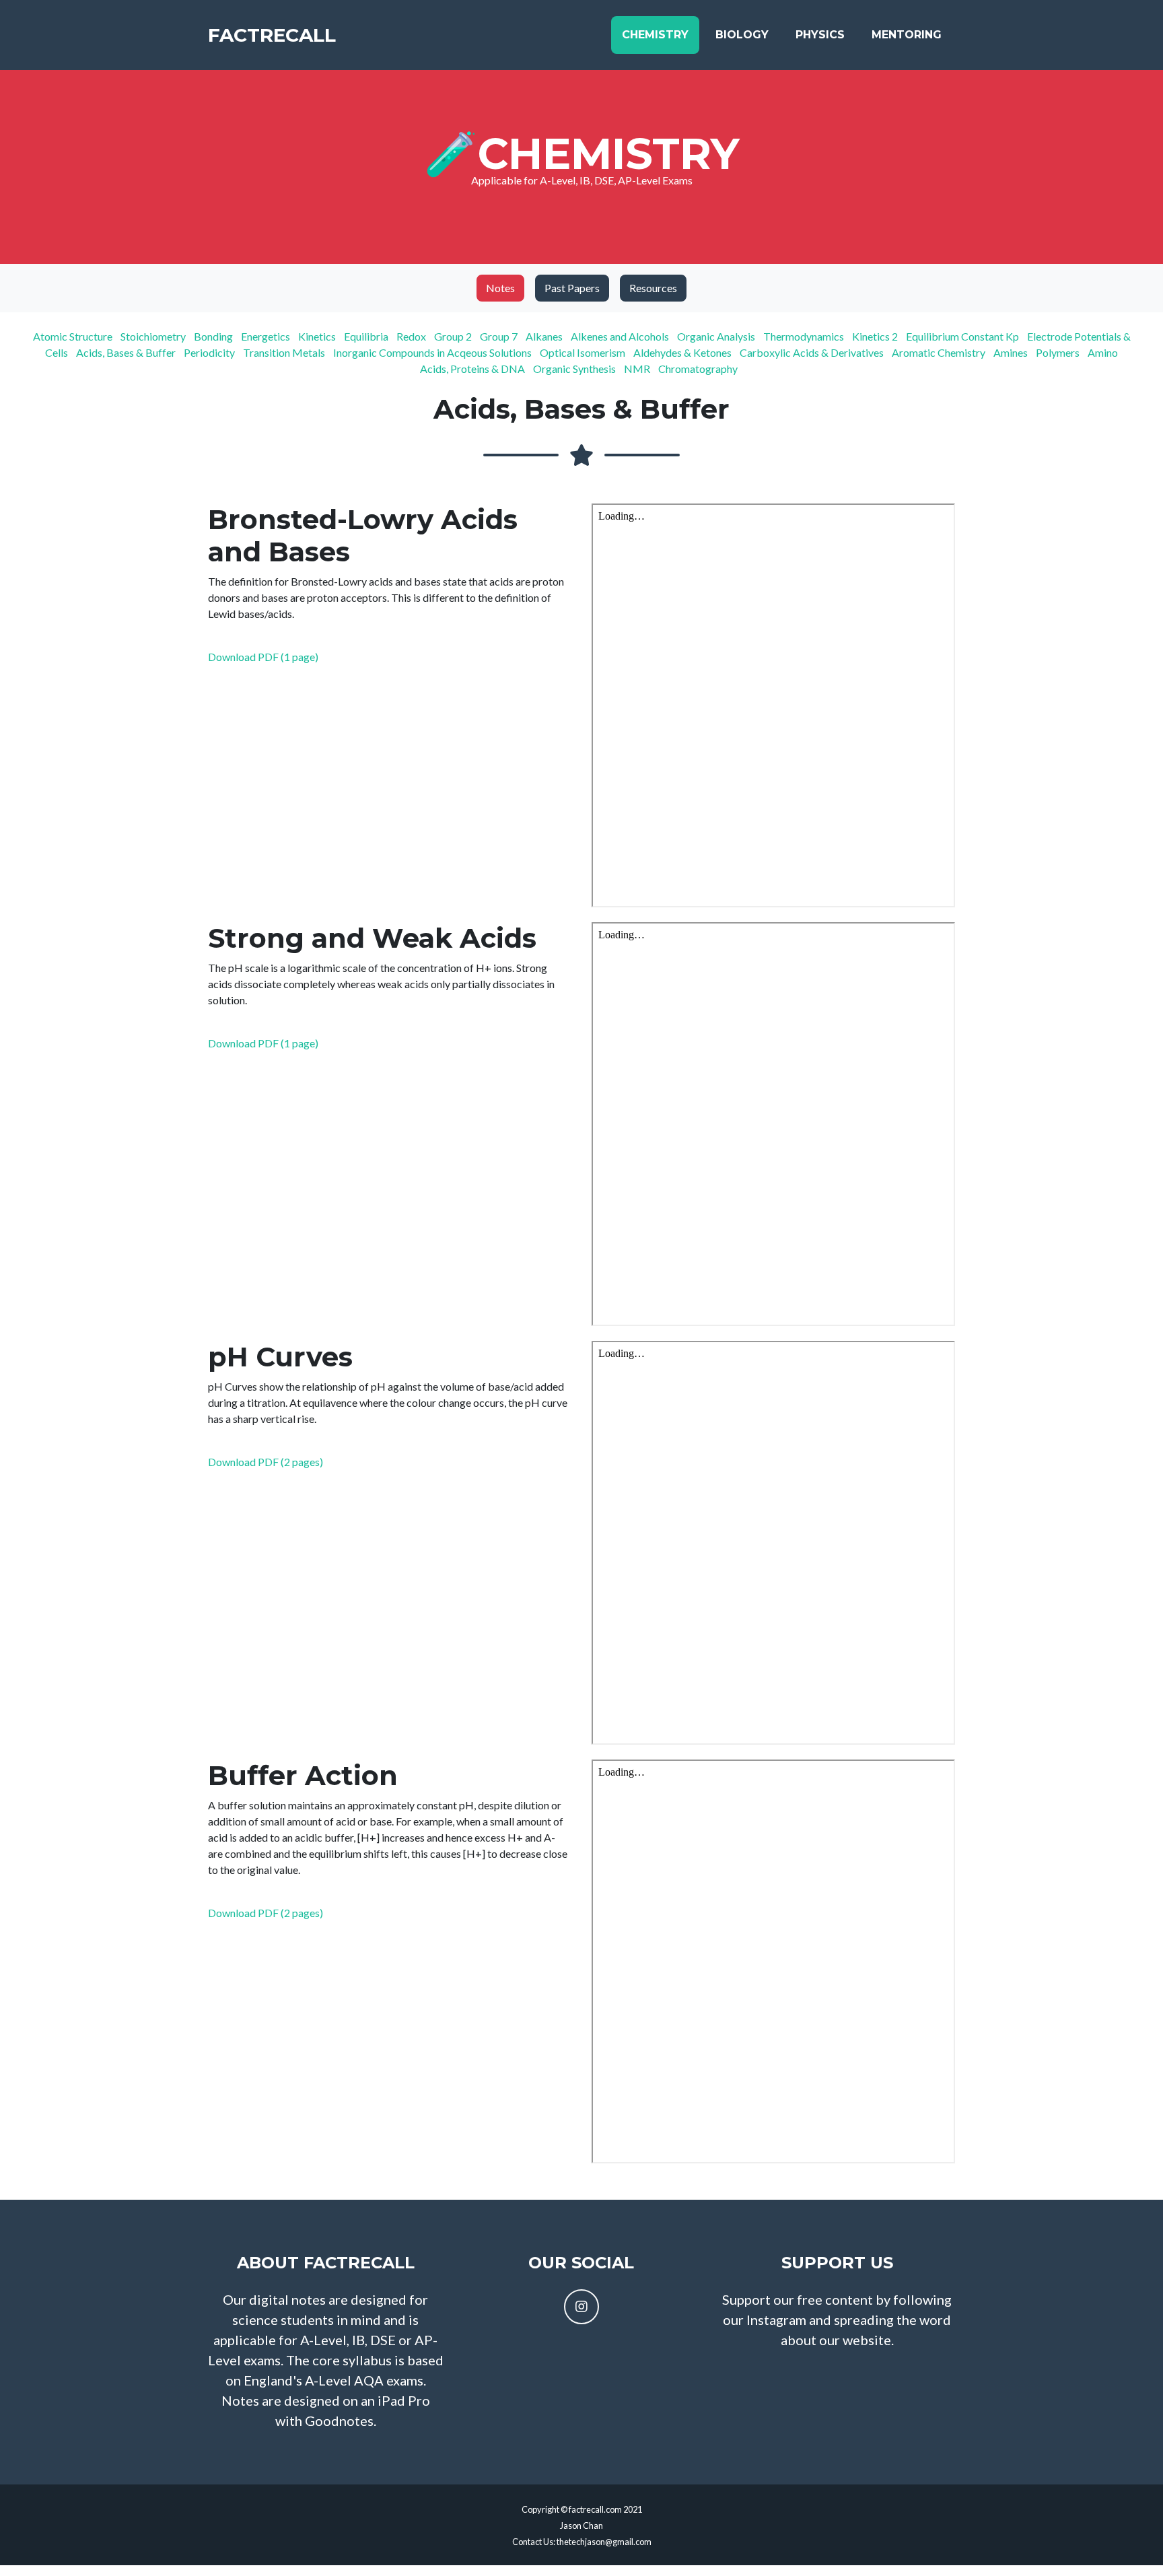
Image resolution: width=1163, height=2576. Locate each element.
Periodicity (212, 352)
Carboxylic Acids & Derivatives (815, 352)
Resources (653, 288)
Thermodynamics (807, 336)
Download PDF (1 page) (263, 657)
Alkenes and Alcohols (623, 336)
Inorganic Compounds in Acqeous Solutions (435, 352)
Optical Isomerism (586, 352)
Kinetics (320, 336)
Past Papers (572, 288)
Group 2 (456, 336)
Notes (500, 288)
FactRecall (272, 35)
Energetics (269, 336)
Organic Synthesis (577, 369)
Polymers (1061, 352)
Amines (1014, 352)
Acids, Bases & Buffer (129, 352)
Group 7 (502, 336)
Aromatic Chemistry (942, 352)
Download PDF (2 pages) (266, 1462)
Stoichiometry (156, 336)
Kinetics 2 (878, 336)
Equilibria (369, 336)
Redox (414, 336)
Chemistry (655, 35)
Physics (820, 35)
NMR (640, 369)
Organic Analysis (719, 336)
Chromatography (701, 369)
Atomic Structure (76, 336)
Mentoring (907, 35)
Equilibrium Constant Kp (965, 336)
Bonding (216, 336)
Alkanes (547, 336)
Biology (742, 35)
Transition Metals (287, 352)
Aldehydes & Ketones (685, 352)
